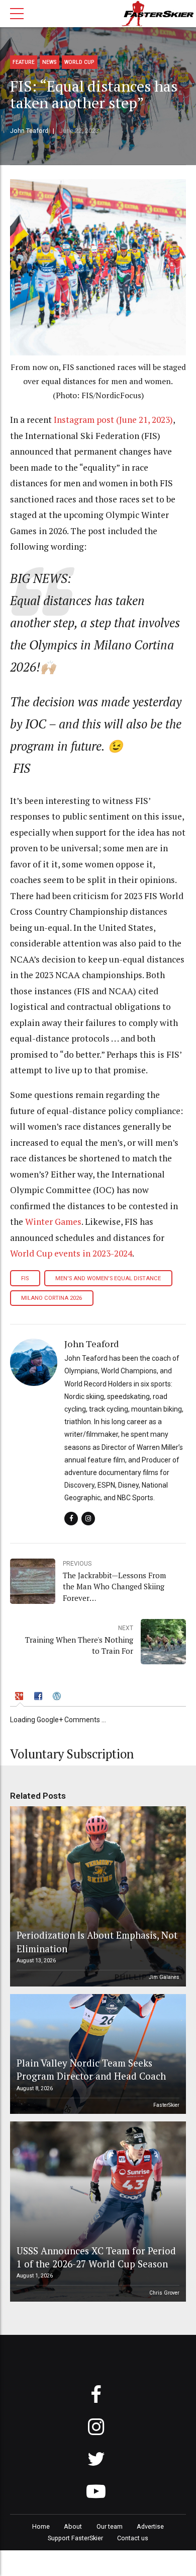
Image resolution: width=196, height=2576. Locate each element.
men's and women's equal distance (108, 1278)
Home (41, 2526)
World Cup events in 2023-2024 (71, 1253)
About (73, 2526)
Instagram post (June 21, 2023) (113, 420)
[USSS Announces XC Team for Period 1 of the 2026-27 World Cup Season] (96, 2212)
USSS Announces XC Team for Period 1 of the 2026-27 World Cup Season (96, 2257)
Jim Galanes (164, 1977)
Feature (24, 62)
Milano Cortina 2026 (52, 1298)
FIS (25, 1278)
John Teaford (29, 131)
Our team (110, 2526)
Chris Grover (164, 2293)
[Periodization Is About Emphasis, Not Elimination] (96, 1896)
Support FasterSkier (75, 2538)
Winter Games (53, 1222)
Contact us (133, 2538)
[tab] (20, 1697)
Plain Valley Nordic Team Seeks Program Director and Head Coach (91, 2069)
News (50, 62)
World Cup (79, 62)
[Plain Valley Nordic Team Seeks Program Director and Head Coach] (96, 2054)
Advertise (150, 2526)
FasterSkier (166, 2105)
